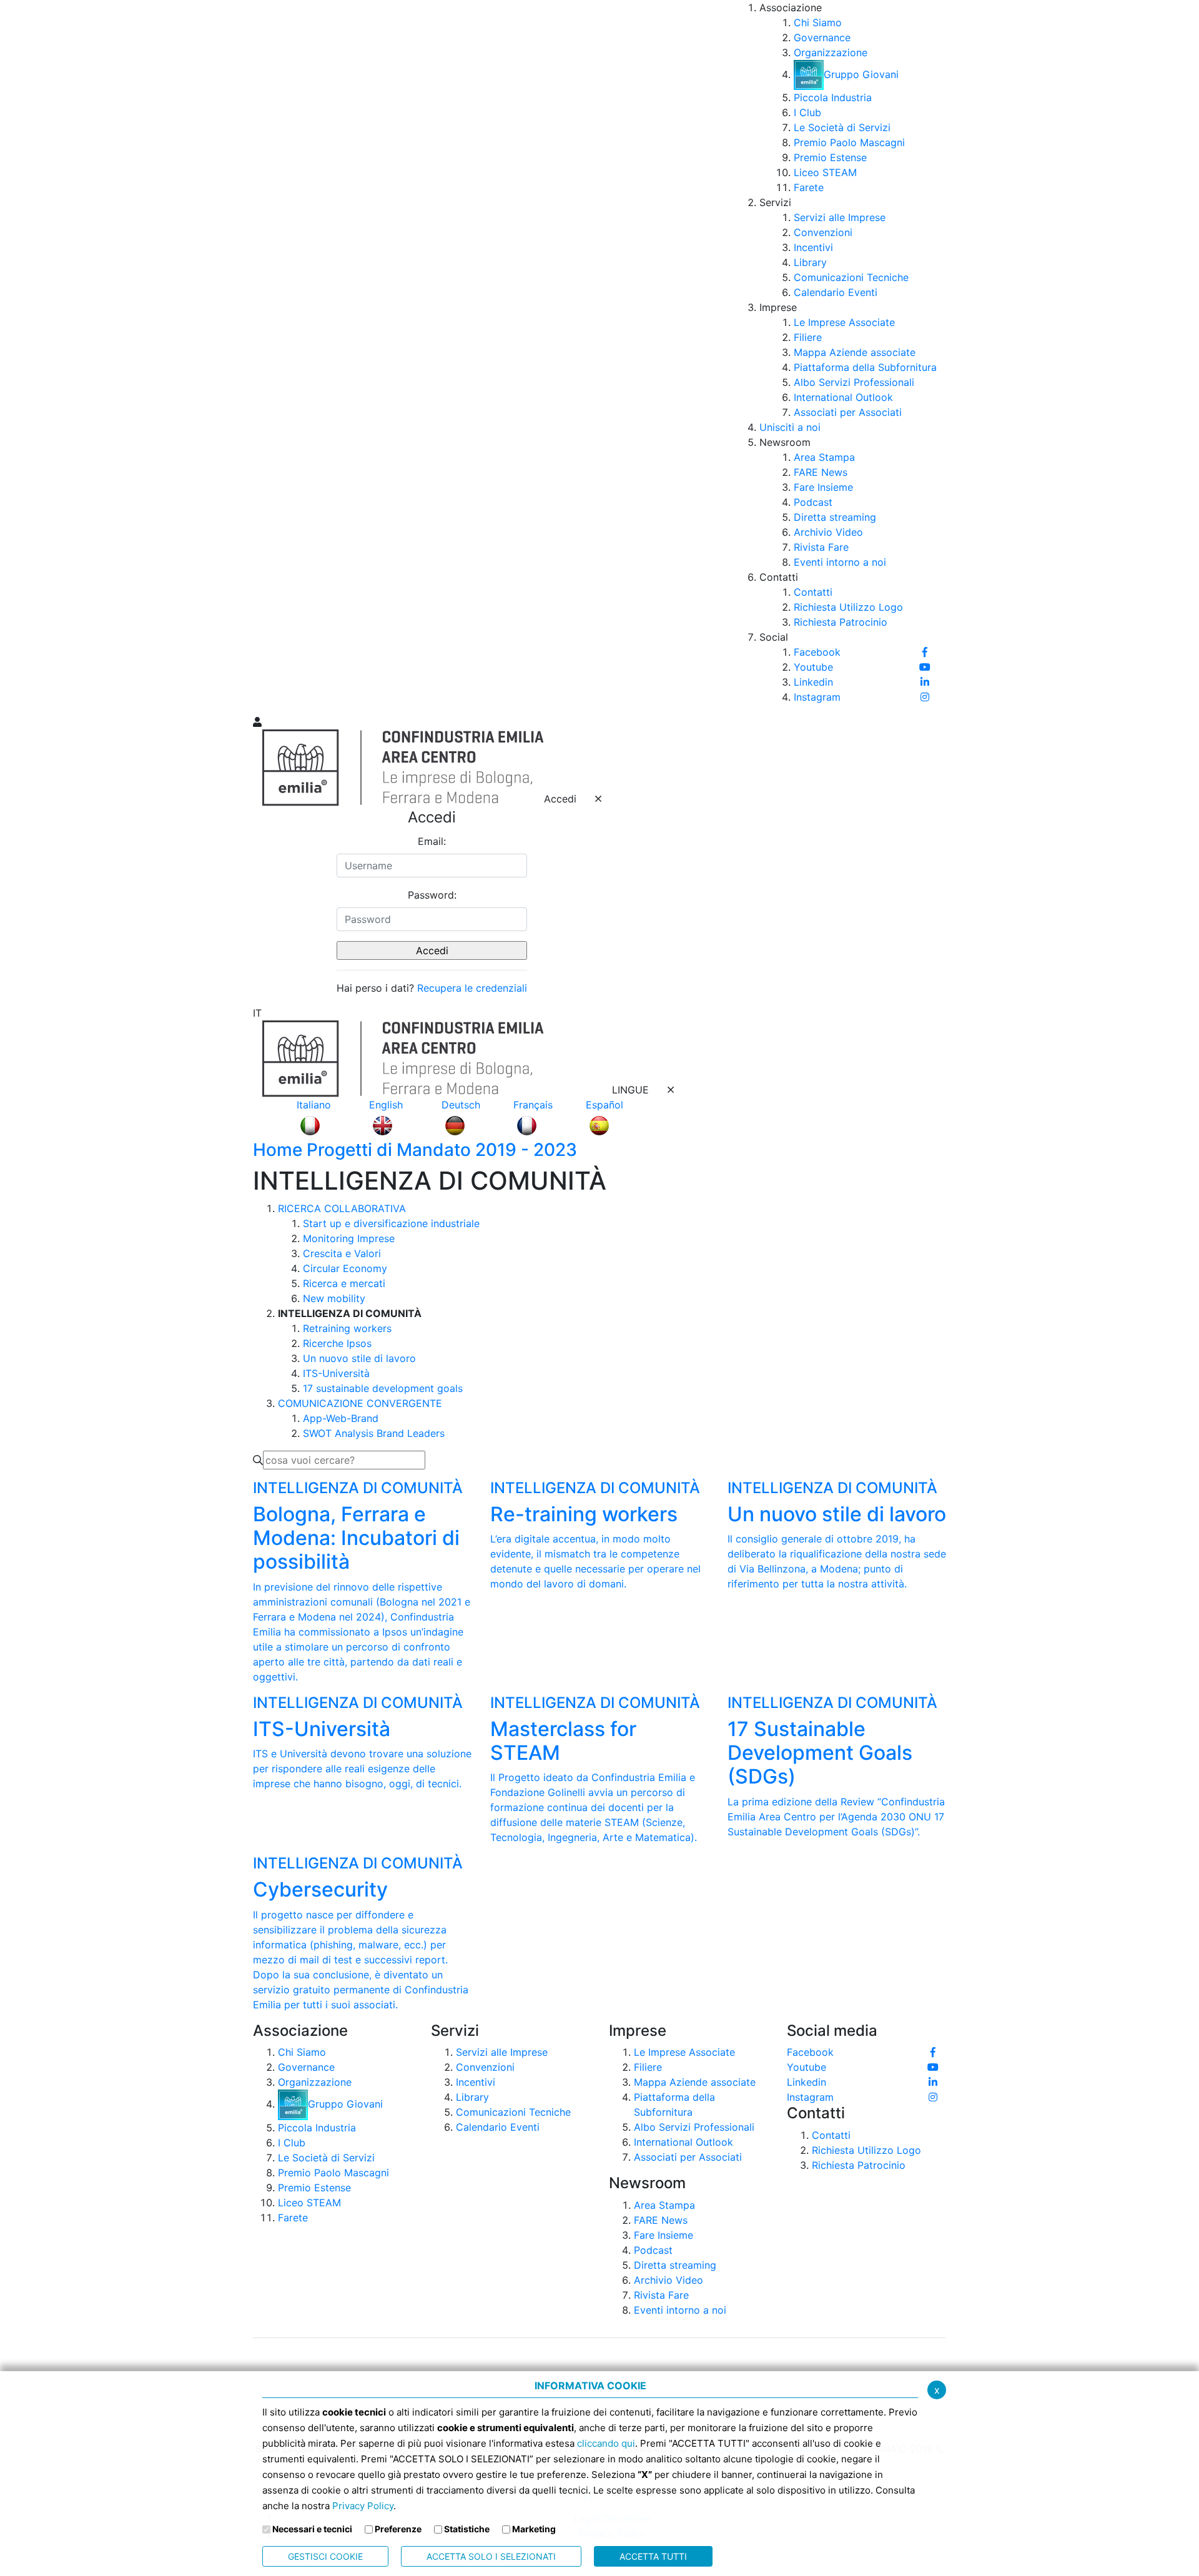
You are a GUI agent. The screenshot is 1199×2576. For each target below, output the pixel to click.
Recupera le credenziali (472, 988)
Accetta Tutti (653, 2556)
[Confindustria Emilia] (269, 357)
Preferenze (398, 2529)
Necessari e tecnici (312, 2529)
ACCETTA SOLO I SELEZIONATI (491, 2556)
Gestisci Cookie (325, 2556)
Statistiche (467, 2529)
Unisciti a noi (790, 427)
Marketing (534, 2529)
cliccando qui (606, 2443)
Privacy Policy (363, 2506)
